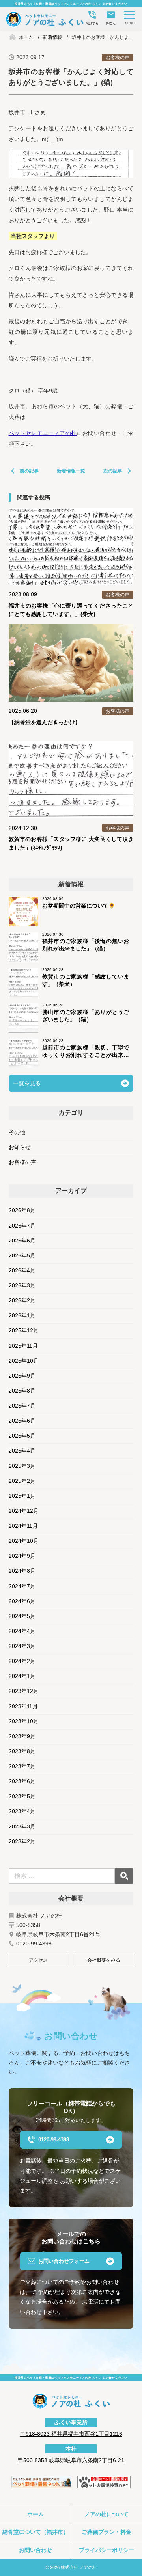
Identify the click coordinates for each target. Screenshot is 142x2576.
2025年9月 (22, 1376)
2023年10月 (24, 1721)
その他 (17, 1132)
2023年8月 (22, 1751)
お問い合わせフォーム (64, 2261)
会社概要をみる (104, 1960)
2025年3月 (22, 1466)
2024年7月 (22, 1586)
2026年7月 (22, 1226)
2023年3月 (22, 1827)
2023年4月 (22, 1811)
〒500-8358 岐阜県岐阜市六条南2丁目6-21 (71, 2460)
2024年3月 (22, 1646)
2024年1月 (22, 1676)
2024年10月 (24, 1541)
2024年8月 (22, 1571)
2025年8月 (22, 1391)
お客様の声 (22, 1162)
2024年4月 (22, 1631)
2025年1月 (22, 1496)
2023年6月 (22, 1781)
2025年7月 (22, 1406)
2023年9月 (22, 1736)
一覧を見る (27, 1083)
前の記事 (29, 471)
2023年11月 (23, 1706)
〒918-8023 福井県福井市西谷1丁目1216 (71, 2434)
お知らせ (20, 1147)
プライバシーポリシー (106, 2550)
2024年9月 (22, 1556)
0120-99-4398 (54, 2140)
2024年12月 (24, 1511)
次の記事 (113, 471)
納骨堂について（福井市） (35, 2532)
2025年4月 (22, 1451)
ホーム (35, 2514)
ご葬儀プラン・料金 (106, 2532)
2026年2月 (22, 1301)
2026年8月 (22, 1210)
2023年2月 (22, 1842)
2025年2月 (22, 1481)
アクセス (38, 1960)
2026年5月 (22, 1256)
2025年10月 (24, 1361)
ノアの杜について (106, 2514)
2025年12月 (24, 1331)
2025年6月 (22, 1421)
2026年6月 (22, 1241)
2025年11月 (23, 1346)
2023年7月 (22, 1766)
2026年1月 (22, 1316)
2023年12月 (24, 1691)
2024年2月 (22, 1661)
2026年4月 (22, 1271)
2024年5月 (22, 1616)
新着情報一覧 (71, 471)
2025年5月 (22, 1436)
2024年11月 (23, 1526)
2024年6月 (22, 1601)
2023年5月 (22, 1796)
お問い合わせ (35, 2550)
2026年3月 (22, 1286)
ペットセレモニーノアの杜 (43, 433)
